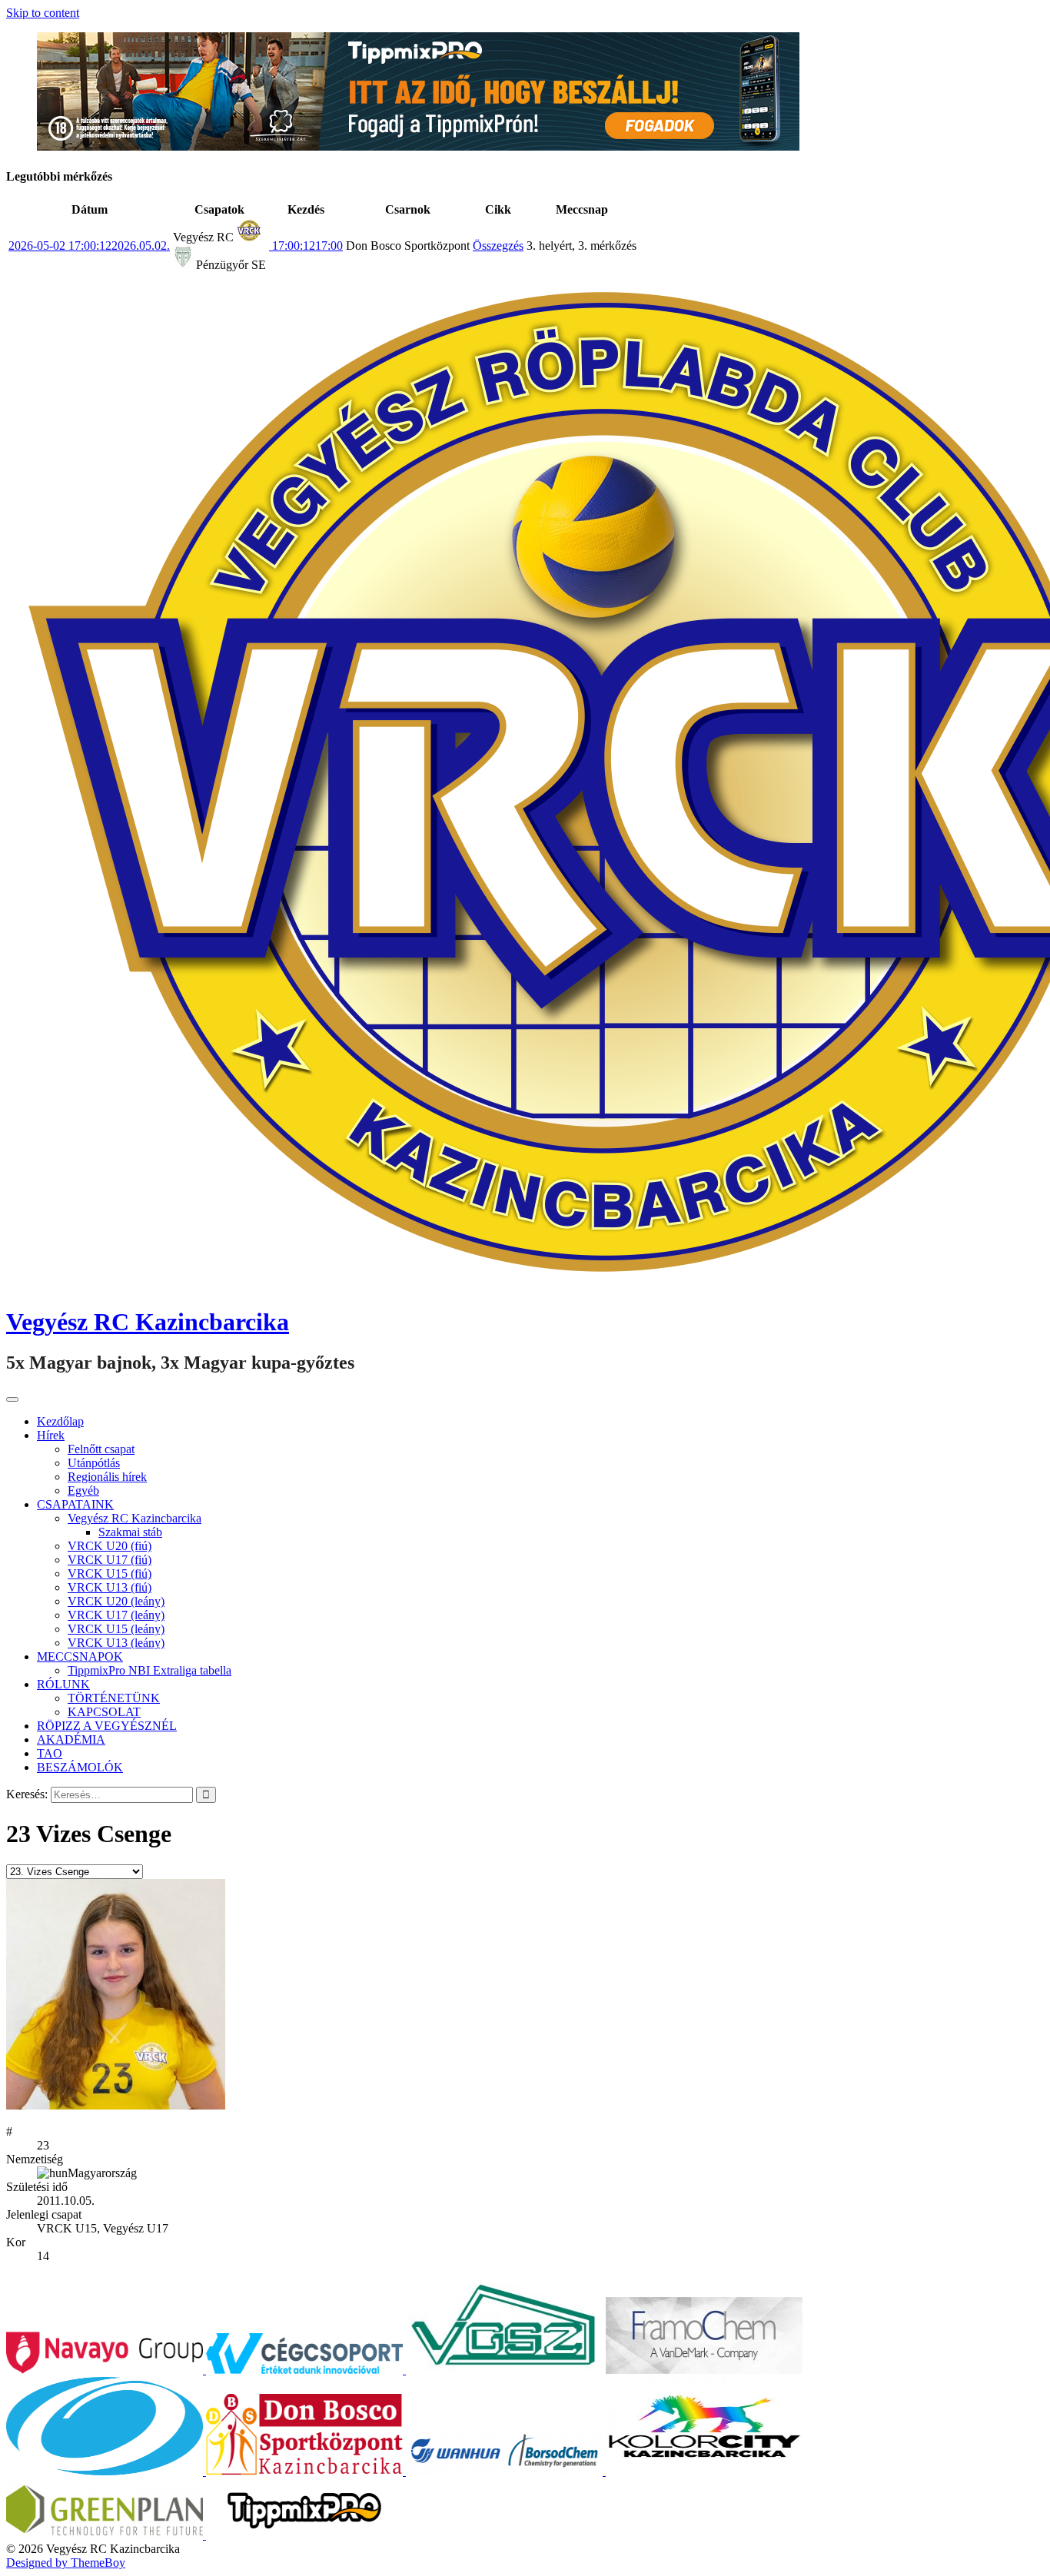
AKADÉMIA (71, 1739)
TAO (50, 1753)
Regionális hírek (107, 1477)
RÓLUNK (63, 1684)
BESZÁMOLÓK (80, 1767)
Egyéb (83, 1490)
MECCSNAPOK (80, 1656)
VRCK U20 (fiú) (110, 1546)
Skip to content (43, 13)
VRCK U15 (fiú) (110, 1573)
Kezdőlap (60, 1421)
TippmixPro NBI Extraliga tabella (150, 1670)
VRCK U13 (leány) (116, 1643)
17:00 (306, 246)
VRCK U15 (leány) (116, 1629)
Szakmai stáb (130, 1532)
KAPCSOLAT (104, 1712)
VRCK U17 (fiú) (110, 1560)
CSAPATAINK (75, 1504)
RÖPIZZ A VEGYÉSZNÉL (107, 1726)
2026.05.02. (89, 246)
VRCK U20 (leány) (116, 1601)
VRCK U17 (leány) (116, 1615)
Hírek (51, 1435)
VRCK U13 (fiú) (110, 1587)
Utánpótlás (94, 1463)
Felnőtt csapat (101, 1449)
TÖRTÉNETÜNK (114, 1698)
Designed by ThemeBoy (66, 2563)
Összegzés (498, 246)
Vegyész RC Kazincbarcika (148, 1322)
